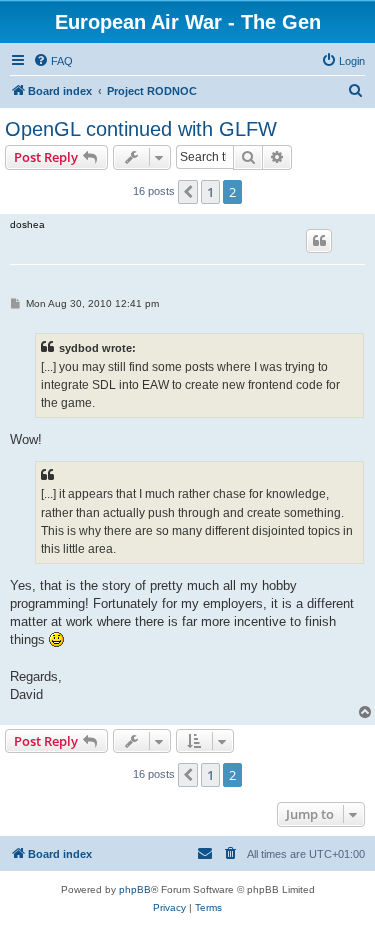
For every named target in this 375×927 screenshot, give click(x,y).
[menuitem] (53, 61)
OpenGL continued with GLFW (141, 129)
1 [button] (210, 192)
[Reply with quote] (319, 241)
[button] (188, 192)
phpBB (135, 889)
